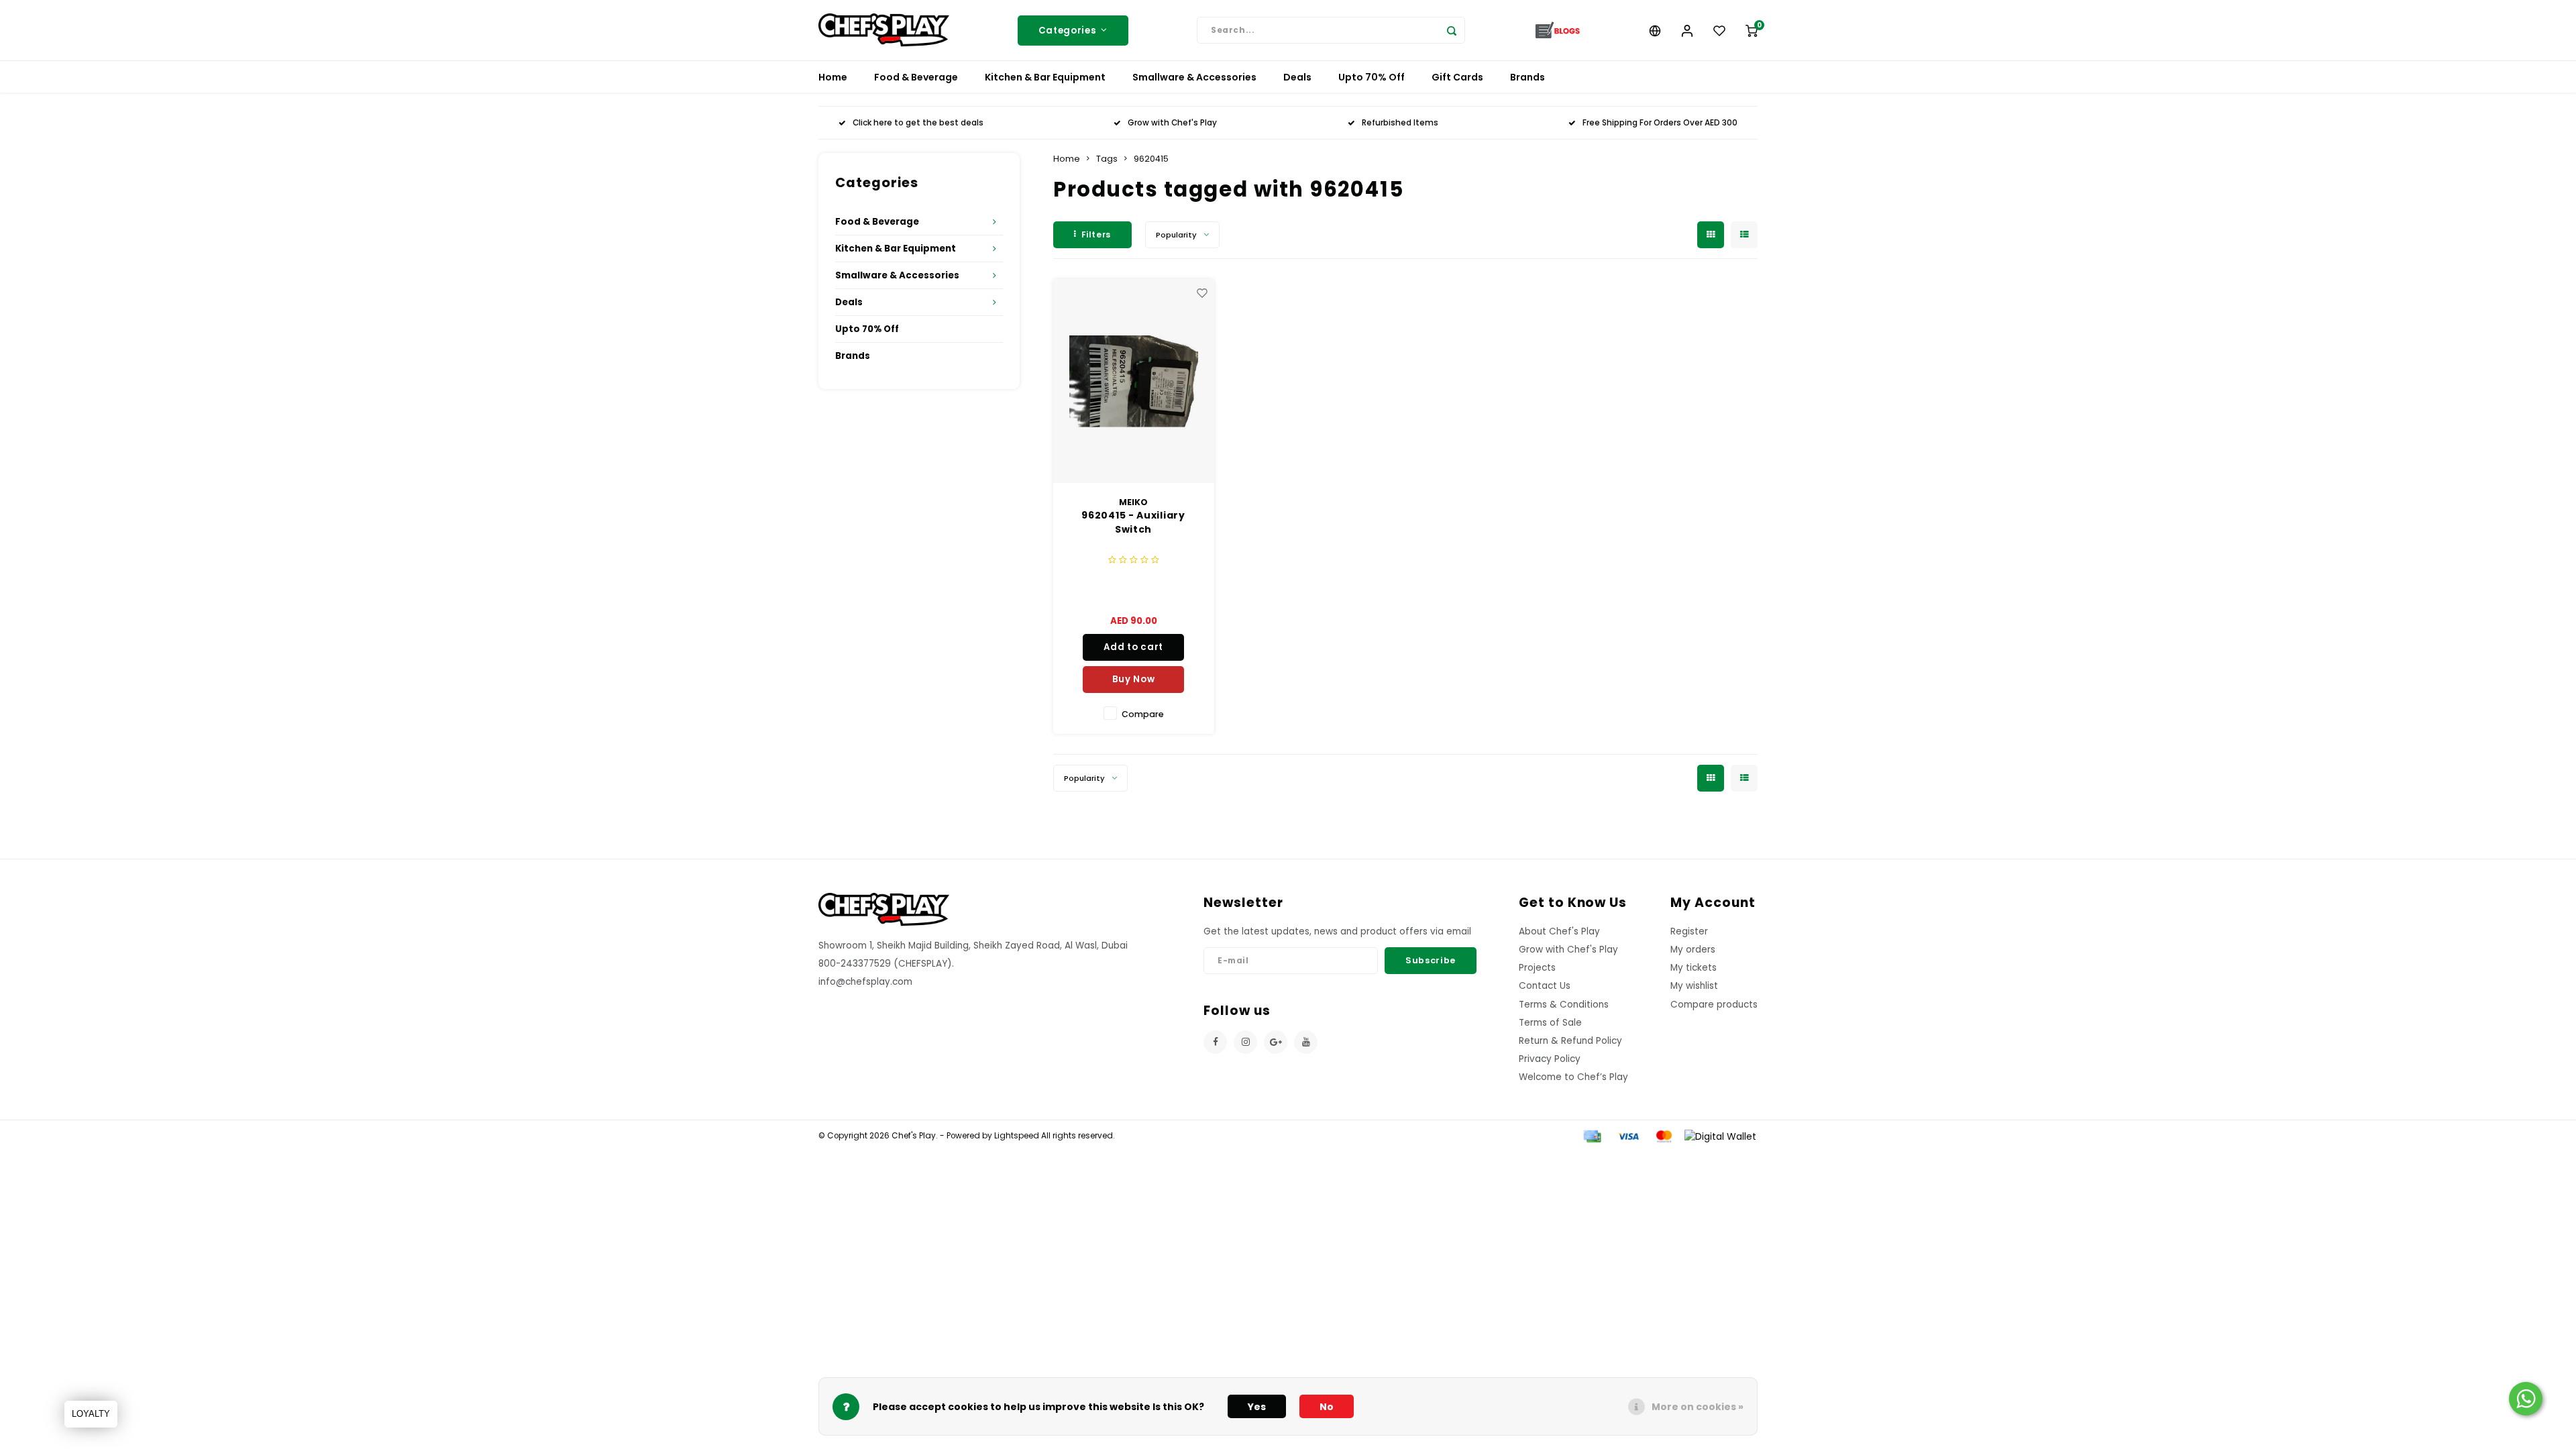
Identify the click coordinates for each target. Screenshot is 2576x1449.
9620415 (1151, 159)
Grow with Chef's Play (1172, 123)
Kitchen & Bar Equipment (1045, 77)
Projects (1537, 968)
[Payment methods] (1591, 1136)
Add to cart (1133, 647)
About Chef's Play (1559, 931)
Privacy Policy (1550, 1059)
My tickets (1694, 968)
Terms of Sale (1550, 1023)
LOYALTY (91, 1414)
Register (1689, 931)
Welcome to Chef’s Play (1573, 1077)
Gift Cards (1457, 77)
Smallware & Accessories (1194, 77)
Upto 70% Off (1372, 77)
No (1327, 1407)
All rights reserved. (1077, 1136)
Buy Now (1134, 679)
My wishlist (1694, 986)
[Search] (1452, 30)
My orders (1693, 950)
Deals (1297, 77)
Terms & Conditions (1564, 1005)
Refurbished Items (1400, 123)
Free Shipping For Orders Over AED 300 (1660, 123)
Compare (1143, 714)
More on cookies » (1698, 1407)
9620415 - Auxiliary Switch (1133, 522)
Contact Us (1545, 986)
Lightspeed (1017, 1136)
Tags (1107, 159)
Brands (1527, 77)
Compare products (1714, 1005)
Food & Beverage (916, 77)
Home (833, 77)
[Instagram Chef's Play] (1245, 1042)
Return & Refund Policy (1570, 1041)
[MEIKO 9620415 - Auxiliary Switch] (1134, 381)
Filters (1096, 234)
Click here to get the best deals (918, 123)
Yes (1257, 1407)
